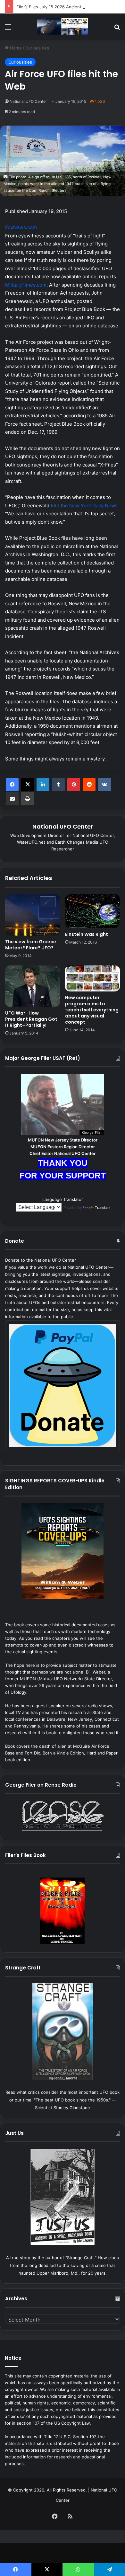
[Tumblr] (58, 785)
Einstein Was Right (87, 934)
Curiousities (37, 48)
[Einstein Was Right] (92, 911)
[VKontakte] (104, 785)
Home (15, 48)
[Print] (28, 799)
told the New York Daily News (84, 506)
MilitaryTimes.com (26, 285)
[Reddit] (89, 785)
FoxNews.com (21, 227)
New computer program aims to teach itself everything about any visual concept (92, 1010)
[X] (28, 785)
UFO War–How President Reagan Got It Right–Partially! (31, 1019)
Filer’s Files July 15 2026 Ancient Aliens (56, 7)
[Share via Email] (12, 799)
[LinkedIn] (43, 785)
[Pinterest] (74, 785)
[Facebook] (12, 785)
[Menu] (8, 29)
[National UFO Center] (63, 27)
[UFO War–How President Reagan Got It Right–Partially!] (33, 986)
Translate (102, 1208)
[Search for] (117, 29)
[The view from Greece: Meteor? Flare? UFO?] (33, 915)
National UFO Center (28, 101)
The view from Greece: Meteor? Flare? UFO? (31, 945)
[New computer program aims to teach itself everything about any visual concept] (92, 978)
